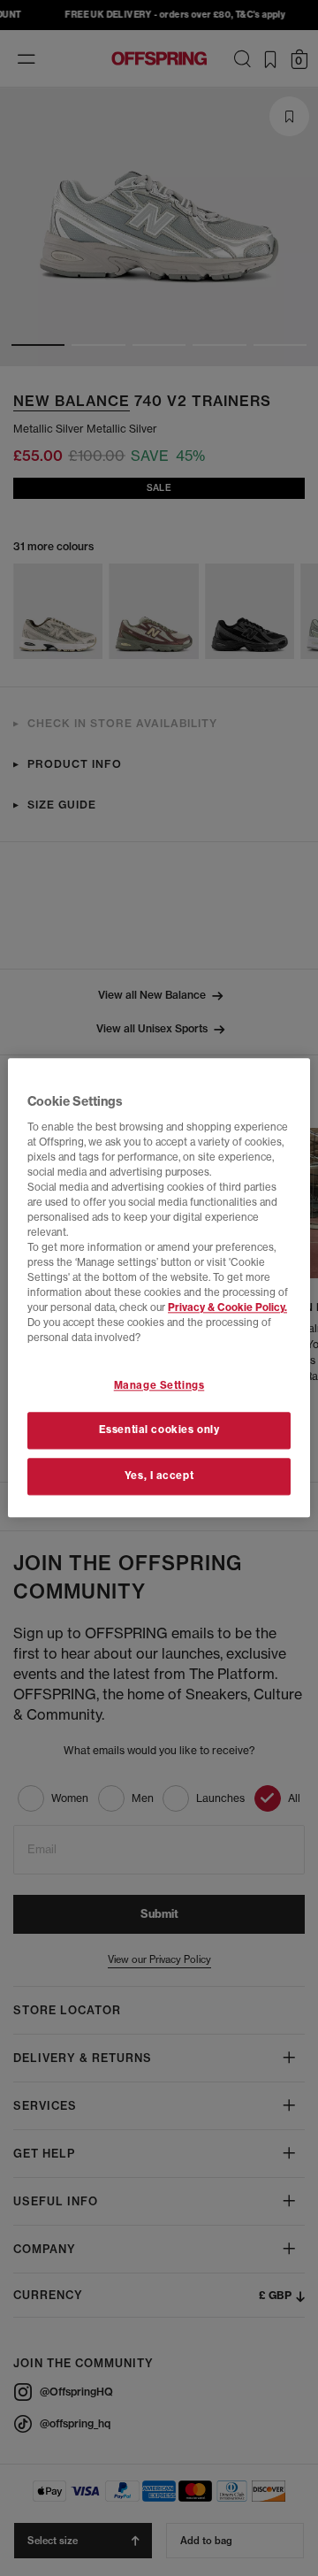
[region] (159, 1288)
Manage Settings (159, 1385)
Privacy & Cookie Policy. (227, 1308)
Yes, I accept (159, 1476)
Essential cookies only (159, 1430)
